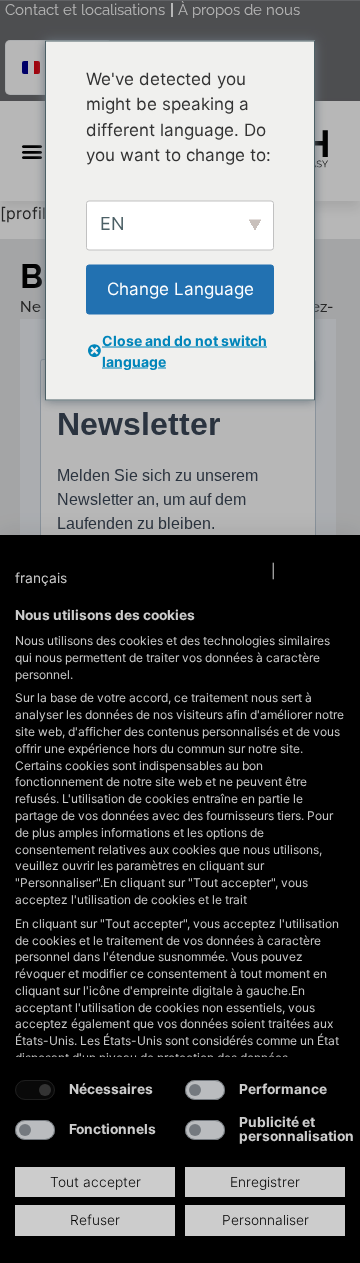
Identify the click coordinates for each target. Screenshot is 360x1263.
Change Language (180, 288)
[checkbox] (35, 1090)
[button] (61, 579)
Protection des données (187, 571)
